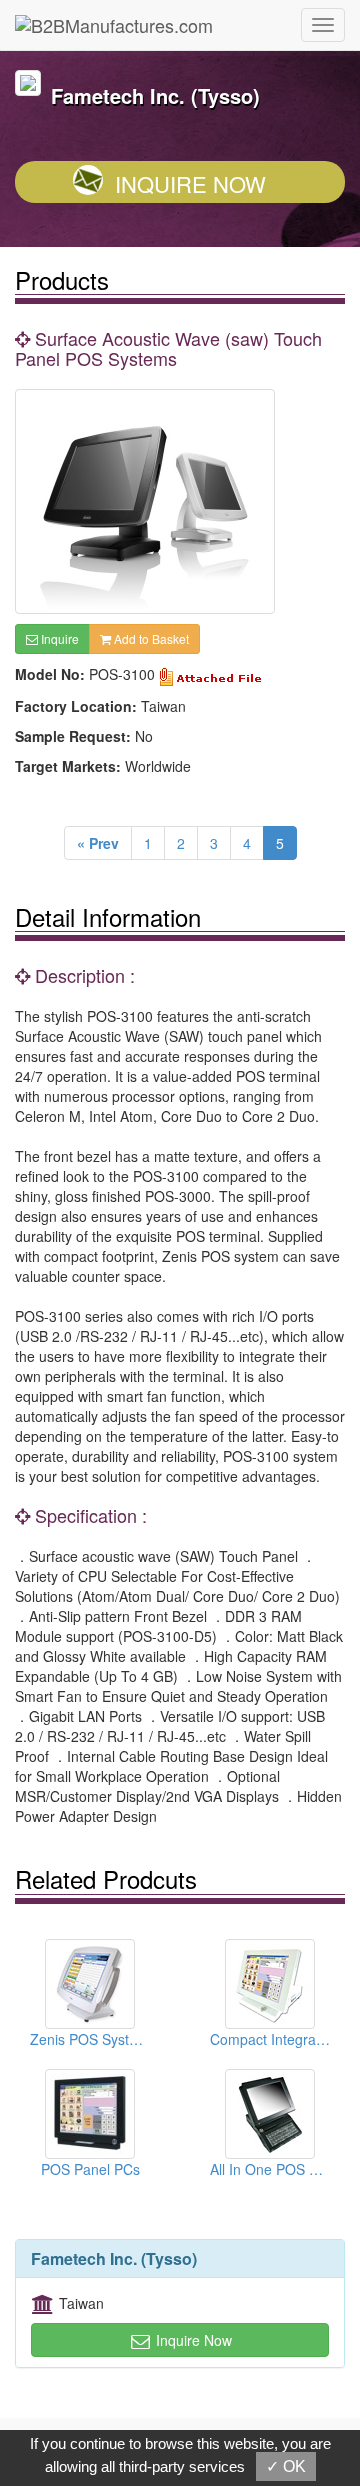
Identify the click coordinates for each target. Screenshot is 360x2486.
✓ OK (286, 2466)
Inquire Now (190, 183)
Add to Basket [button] (150, 638)
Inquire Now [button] (192, 2340)
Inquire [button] (58, 638)
